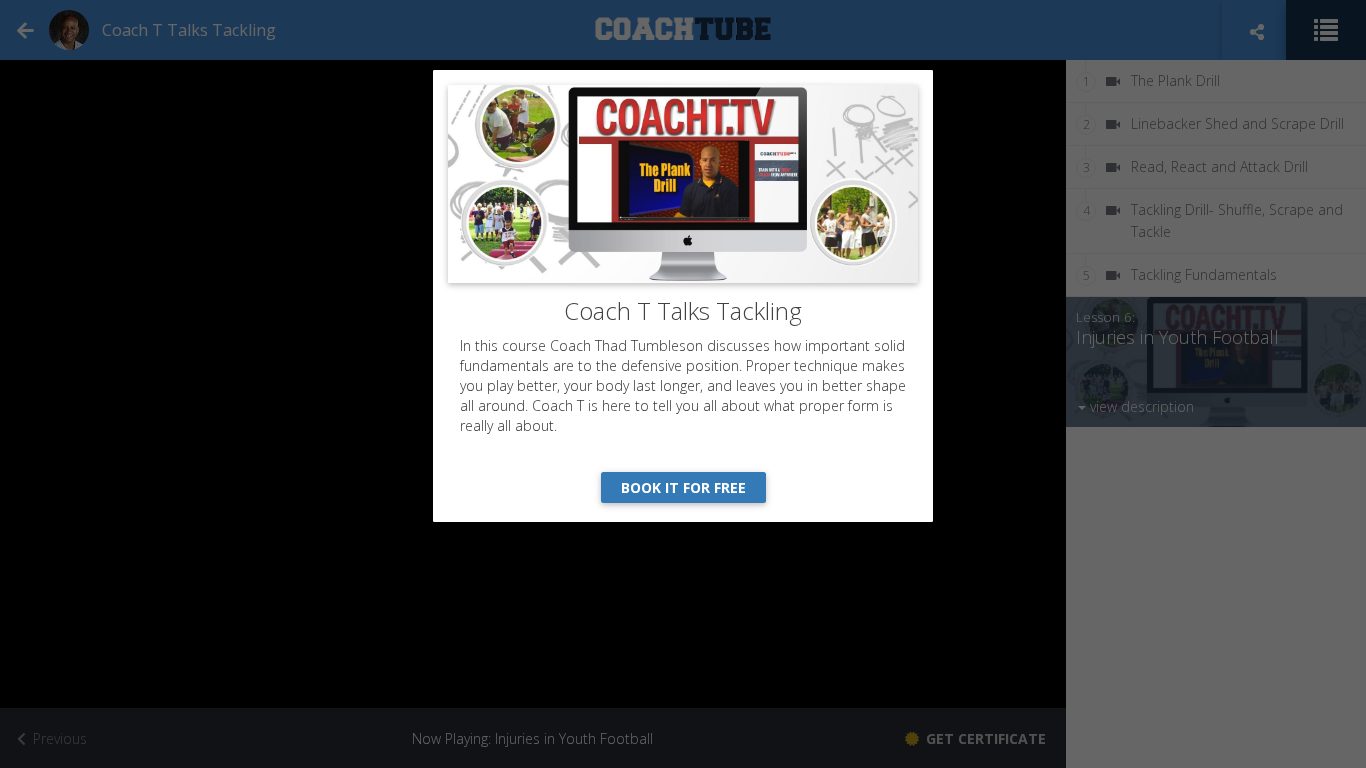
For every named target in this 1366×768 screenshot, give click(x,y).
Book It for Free (683, 487)
